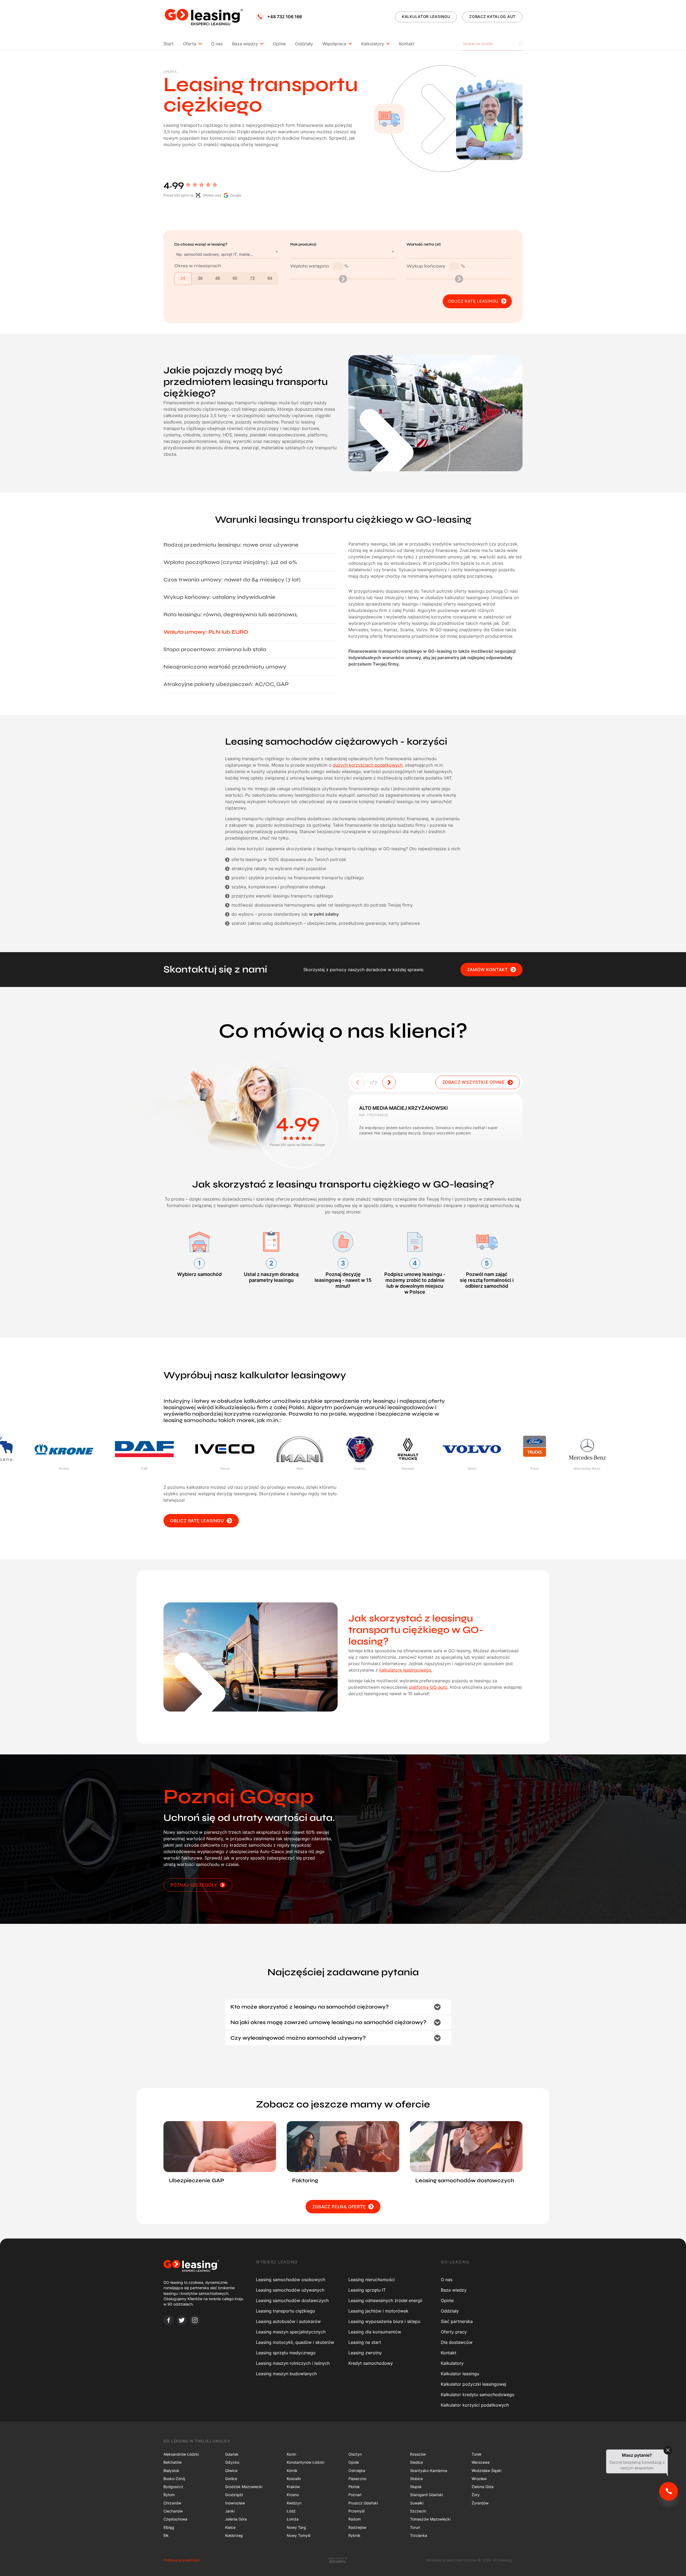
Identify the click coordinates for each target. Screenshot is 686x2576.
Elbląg (169, 2527)
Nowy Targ (296, 2527)
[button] (389, 1082)
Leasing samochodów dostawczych (292, 2300)
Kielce (230, 2527)
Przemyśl (356, 2511)
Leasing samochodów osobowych (290, 2280)
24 (183, 278)
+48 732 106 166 (285, 17)
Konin (291, 2454)
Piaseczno (357, 2479)
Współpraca (334, 44)
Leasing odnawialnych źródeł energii (385, 2300)
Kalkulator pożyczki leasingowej (474, 2384)
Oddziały (304, 44)
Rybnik (354, 2535)
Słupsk (416, 2487)
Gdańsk (232, 2454)
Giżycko (232, 2462)
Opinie (279, 44)
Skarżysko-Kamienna (429, 2471)
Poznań (355, 2495)
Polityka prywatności (182, 2560)
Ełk (166, 2535)
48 (218, 278)
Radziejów (357, 2527)
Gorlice (231, 2479)
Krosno (293, 2495)
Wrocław (479, 2479)
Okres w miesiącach (198, 266)
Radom (355, 2519)
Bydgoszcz (173, 2487)
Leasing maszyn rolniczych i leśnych (293, 2363)
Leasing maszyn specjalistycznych (291, 2332)
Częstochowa (175, 2519)
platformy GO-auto (428, 1687)
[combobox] (227, 254)
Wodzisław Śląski (486, 2471)
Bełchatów (173, 2462)
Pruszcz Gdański (363, 2503)
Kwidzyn (294, 2503)
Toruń (415, 2527)
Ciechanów (173, 2511)
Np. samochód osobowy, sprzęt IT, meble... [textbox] (215, 254)
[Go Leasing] (204, 17)
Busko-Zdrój (174, 2479)
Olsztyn (355, 2454)
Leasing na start (365, 2342)
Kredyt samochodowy (371, 2363)
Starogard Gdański (426, 2495)
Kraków (293, 2487)
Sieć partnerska (457, 2321)
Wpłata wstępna (319, 266)
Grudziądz (234, 2495)
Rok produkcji (303, 244)
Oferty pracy (454, 2332)
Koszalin (294, 2479)
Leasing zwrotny (365, 2353)
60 (235, 278)
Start (169, 44)
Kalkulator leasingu (460, 2374)
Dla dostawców (457, 2342)
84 (270, 278)
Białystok (171, 2471)
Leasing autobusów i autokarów (288, 2321)
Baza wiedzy (245, 44)
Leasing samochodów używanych (290, 2290)
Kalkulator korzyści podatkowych (475, 2405)
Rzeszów (418, 2454)
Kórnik (292, 2471)
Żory (476, 2495)
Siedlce (416, 2462)
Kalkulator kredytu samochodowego (478, 2395)
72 (252, 278)
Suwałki (417, 2503)
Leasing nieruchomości (372, 2280)
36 (200, 278)
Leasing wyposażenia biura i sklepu (384, 2321)
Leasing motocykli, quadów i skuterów (295, 2342)
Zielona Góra (483, 2487)
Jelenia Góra (236, 2519)
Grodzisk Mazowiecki (244, 2487)
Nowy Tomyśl (299, 2535)
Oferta (190, 44)
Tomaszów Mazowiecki (430, 2519)
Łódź (291, 2511)
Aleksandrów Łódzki (181, 2454)
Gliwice (231, 2471)
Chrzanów (172, 2503)
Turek (477, 2454)
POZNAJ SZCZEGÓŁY (194, 1885)
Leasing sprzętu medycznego (286, 2353)
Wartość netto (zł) (424, 244)
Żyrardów (480, 2503)
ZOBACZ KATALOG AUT (492, 16)
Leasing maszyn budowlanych (286, 2374)
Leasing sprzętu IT (367, 2290)
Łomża (293, 2519)
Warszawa (481, 2462)
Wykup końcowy (436, 266)
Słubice (416, 2479)
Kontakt (407, 44)
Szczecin (418, 2511)
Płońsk (354, 2487)
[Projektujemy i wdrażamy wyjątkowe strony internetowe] (338, 2560)
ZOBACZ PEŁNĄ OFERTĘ (339, 2207)
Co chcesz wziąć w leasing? (201, 244)
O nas (217, 44)
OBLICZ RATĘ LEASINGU (197, 1521)
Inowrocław (235, 2503)
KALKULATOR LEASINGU (426, 16)
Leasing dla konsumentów (375, 2332)
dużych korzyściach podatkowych (368, 765)
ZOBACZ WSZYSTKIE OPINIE (474, 1082)
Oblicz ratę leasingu (473, 301)
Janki (230, 2511)
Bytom (169, 2495)
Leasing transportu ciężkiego (286, 2311)
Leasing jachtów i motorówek (378, 2311)
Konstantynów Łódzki (305, 2462)
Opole (354, 2462)
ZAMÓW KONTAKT (487, 970)
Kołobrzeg (234, 2535)
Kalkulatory (373, 44)
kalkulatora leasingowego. (406, 1670)
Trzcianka (419, 2535)
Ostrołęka (357, 2471)
